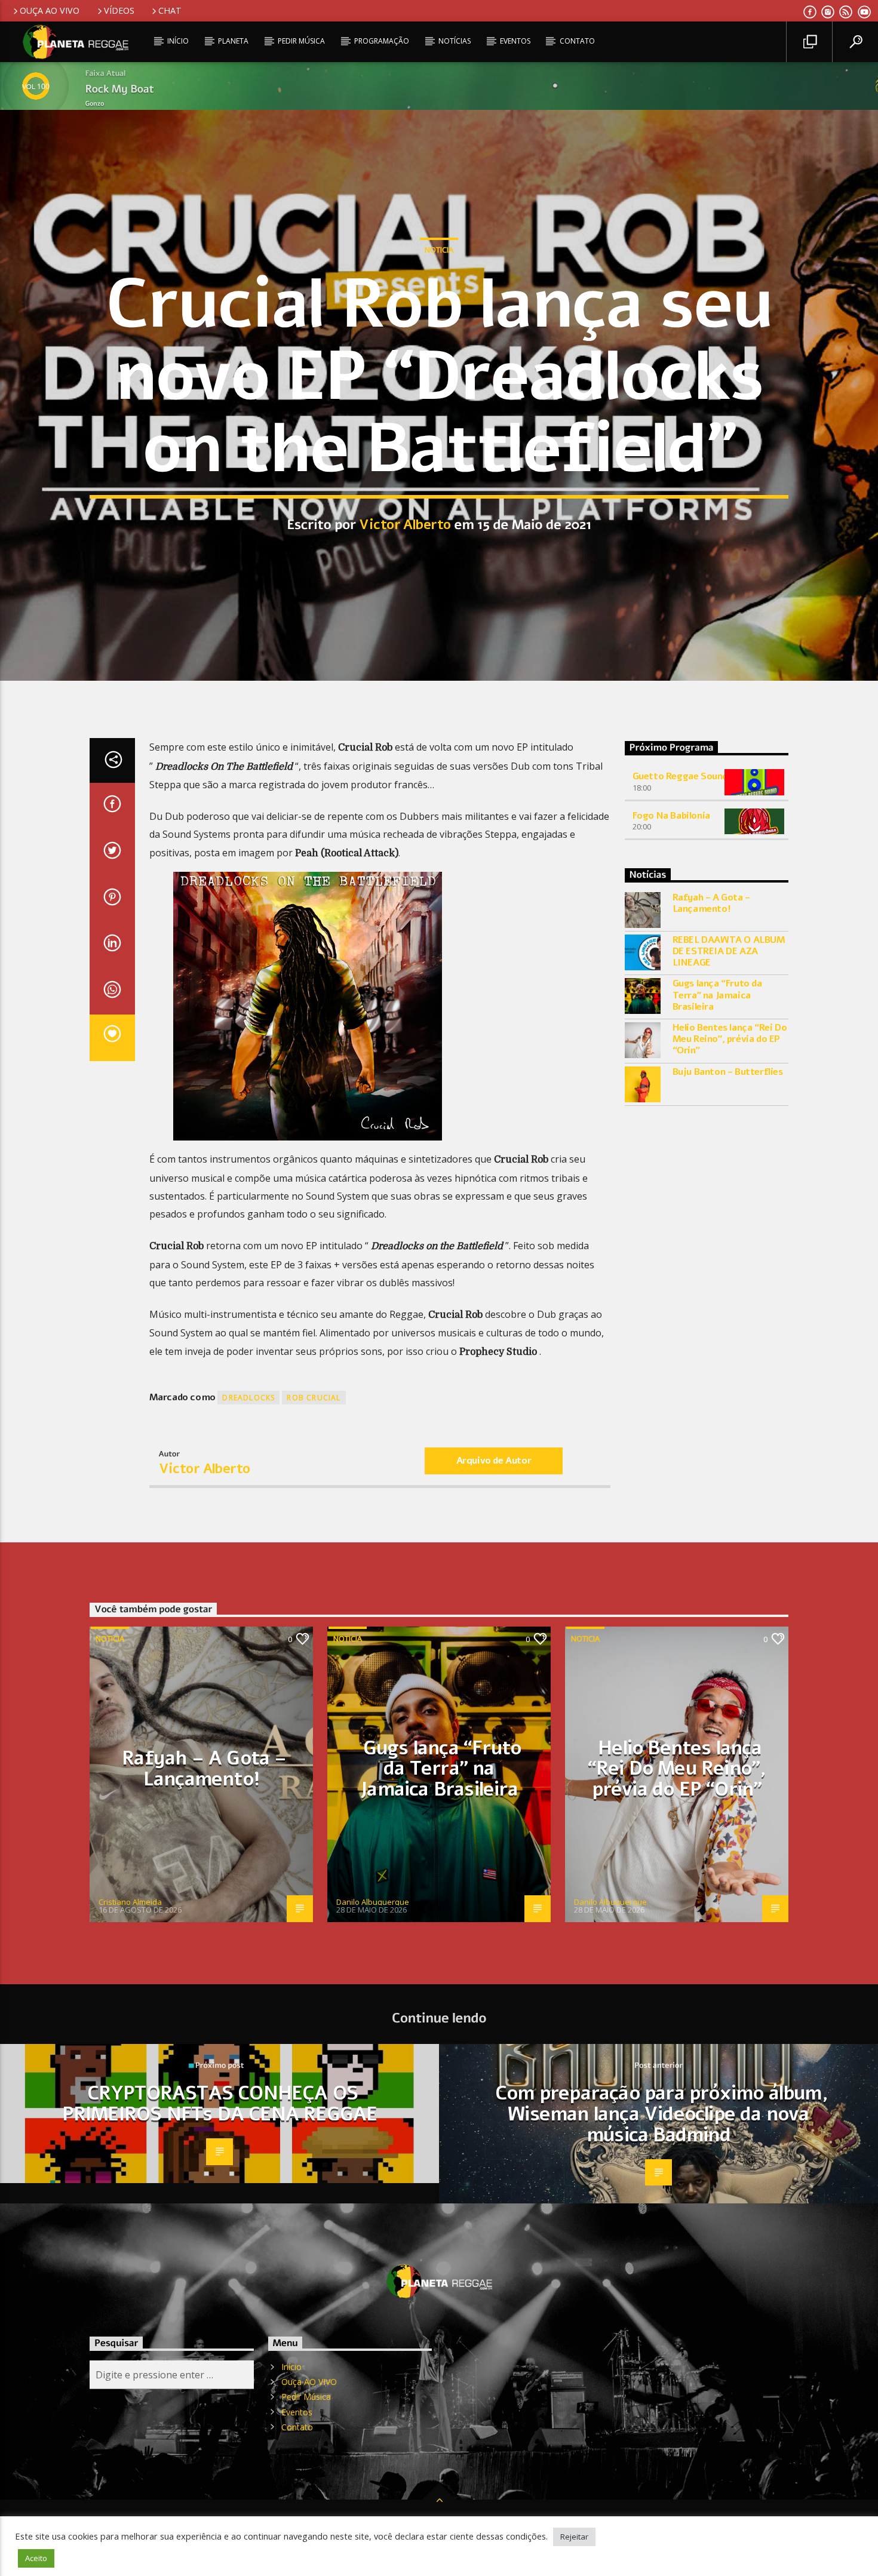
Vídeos (119, 10)
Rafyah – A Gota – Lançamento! (711, 903)
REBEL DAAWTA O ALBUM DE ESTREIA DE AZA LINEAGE (729, 952)
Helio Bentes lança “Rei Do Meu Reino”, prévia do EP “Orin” (730, 1040)
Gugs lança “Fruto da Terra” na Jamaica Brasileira (717, 995)
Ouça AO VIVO (50, 10)
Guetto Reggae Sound (680, 776)
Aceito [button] (36, 2558)
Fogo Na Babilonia (671, 816)
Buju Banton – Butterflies (728, 1072)
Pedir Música (301, 41)
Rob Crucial (314, 1398)
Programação (382, 41)
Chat (170, 10)
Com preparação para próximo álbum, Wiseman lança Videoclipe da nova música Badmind (661, 2114)
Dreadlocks (248, 1398)
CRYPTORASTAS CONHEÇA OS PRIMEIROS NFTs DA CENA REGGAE (220, 2104)
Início (178, 41)
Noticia (439, 250)
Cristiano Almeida (130, 1902)
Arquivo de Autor (494, 1461)
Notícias (455, 41)
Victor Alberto (405, 525)
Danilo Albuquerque (373, 1902)
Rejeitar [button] (574, 2537)
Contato (577, 41)
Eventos (515, 41)
